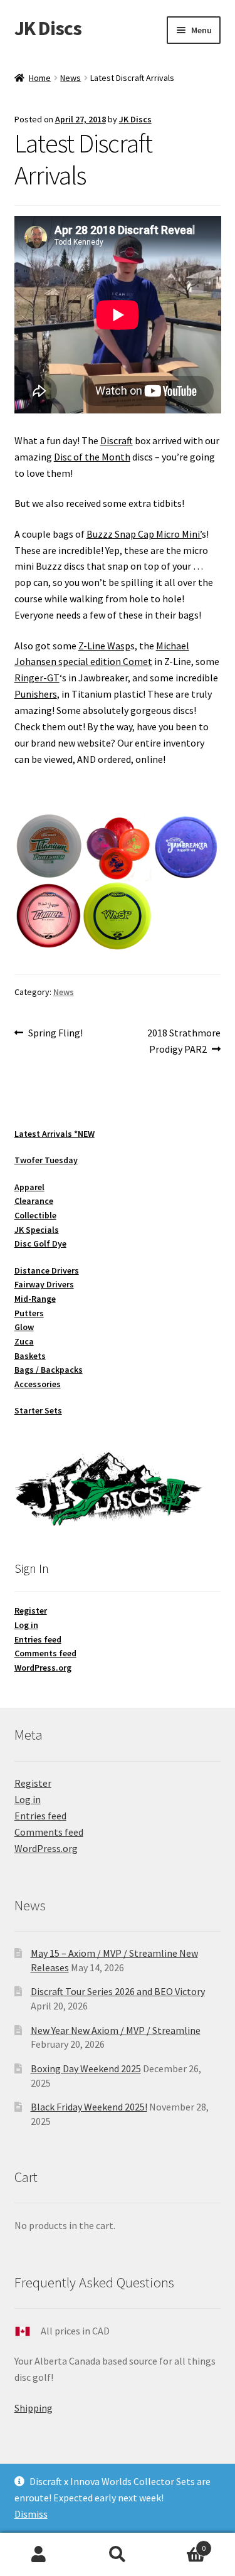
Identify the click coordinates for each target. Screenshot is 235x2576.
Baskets (30, 1356)
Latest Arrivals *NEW (55, 1134)
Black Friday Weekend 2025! (89, 2107)
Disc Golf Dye (40, 1243)
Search (118, 2555)
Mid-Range (35, 1299)
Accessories (38, 1384)
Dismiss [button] (31, 2514)
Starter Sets (38, 1410)
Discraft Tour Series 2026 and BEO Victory (118, 1991)
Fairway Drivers (44, 1284)
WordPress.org (43, 1668)
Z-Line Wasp (104, 646)
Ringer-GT (37, 678)
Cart (181, 2544)
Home (40, 78)
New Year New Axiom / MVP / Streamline (116, 2030)
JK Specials (37, 1230)
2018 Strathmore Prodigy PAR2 (184, 1041)
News (70, 78)
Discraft (117, 440)
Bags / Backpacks (49, 1370)
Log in (26, 1625)
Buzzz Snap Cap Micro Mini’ (144, 534)
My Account (39, 2555)
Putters (29, 1313)
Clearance (34, 1201)
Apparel (29, 1187)
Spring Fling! (55, 1034)
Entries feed (38, 1639)
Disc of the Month (92, 457)
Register (31, 1610)
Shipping (34, 2408)
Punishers (36, 694)
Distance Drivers (47, 1270)
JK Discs (48, 28)
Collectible (35, 1215)
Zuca (24, 1341)
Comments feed (45, 1653)
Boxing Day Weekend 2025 (86, 2068)
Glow (24, 1327)
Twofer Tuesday (46, 1160)
